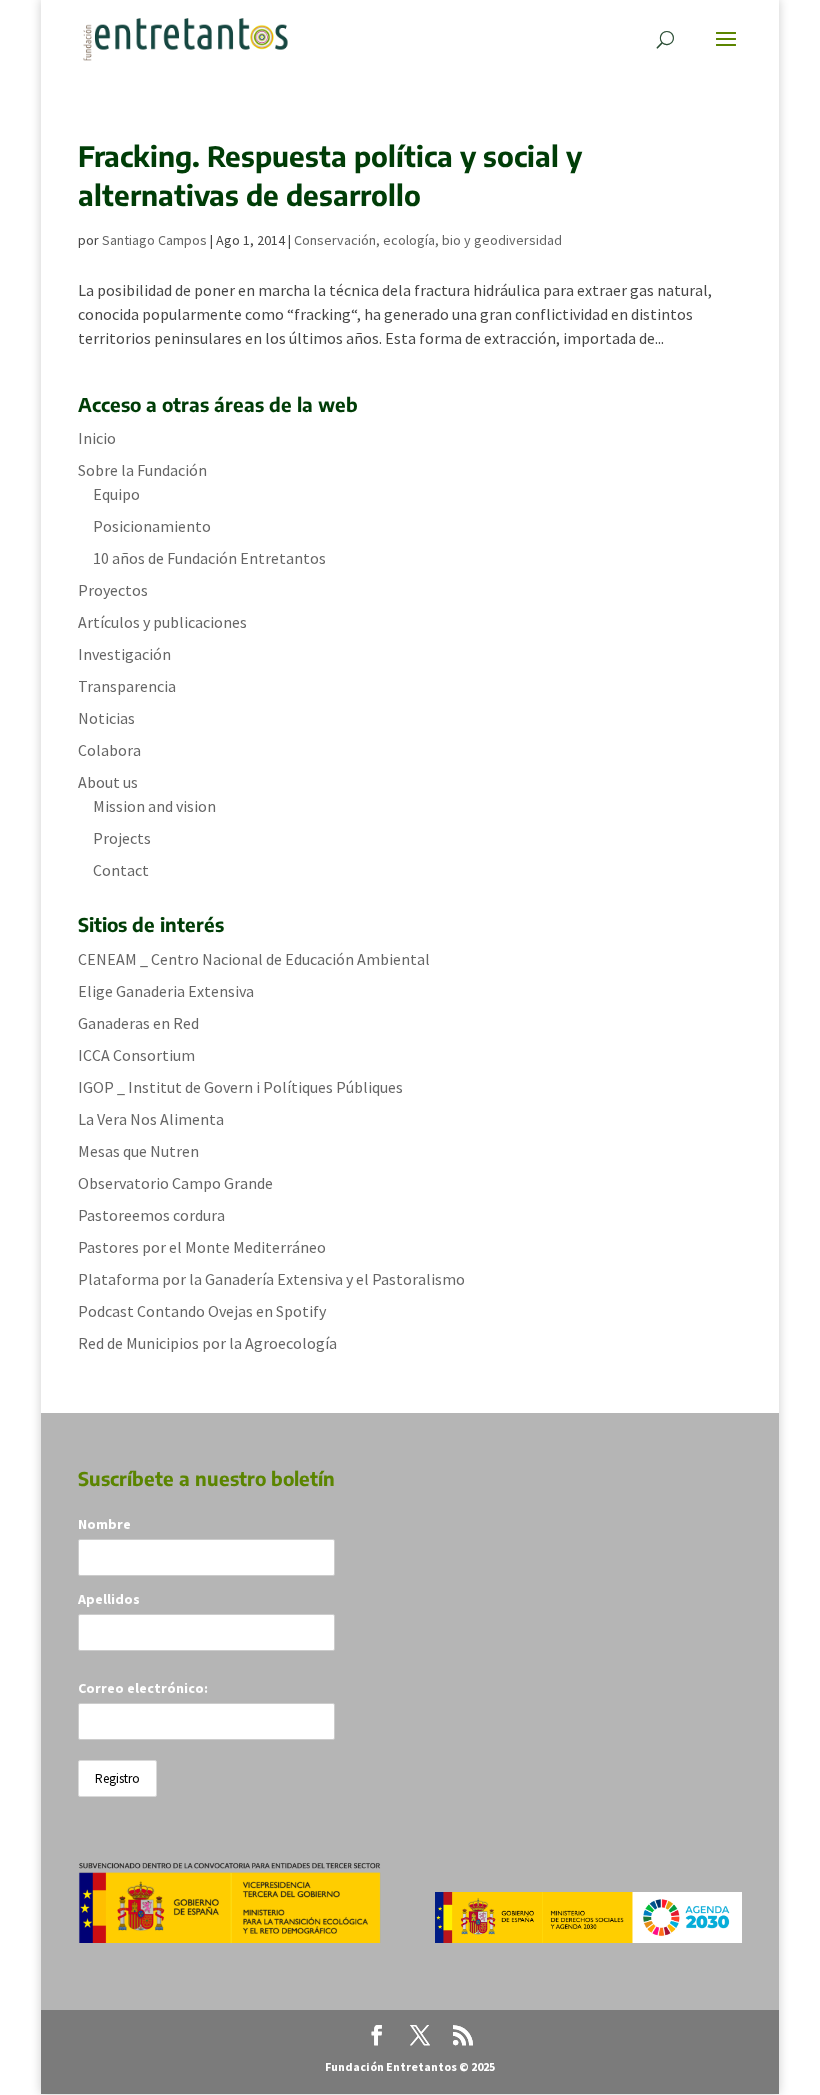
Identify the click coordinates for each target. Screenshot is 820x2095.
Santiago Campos (154, 240)
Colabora (109, 750)
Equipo (116, 494)
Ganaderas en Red (138, 1023)
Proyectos (113, 590)
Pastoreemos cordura (151, 1215)
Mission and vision (154, 806)
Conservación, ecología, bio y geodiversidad (428, 240)
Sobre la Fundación (142, 470)
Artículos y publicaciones (162, 622)
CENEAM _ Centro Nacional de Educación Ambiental (254, 959)
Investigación (124, 654)
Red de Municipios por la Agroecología (207, 1343)
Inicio (97, 438)
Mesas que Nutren (138, 1151)
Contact (121, 870)
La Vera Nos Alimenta (151, 1119)
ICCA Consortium (136, 1055)
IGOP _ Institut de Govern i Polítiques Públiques (240, 1087)
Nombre (104, 1524)
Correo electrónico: (143, 1688)
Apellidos (109, 1599)
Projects (122, 838)
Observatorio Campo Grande (175, 1183)
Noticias (106, 718)
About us (108, 782)
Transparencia (127, 686)
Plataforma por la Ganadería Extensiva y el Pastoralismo (271, 1279)
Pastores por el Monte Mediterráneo (202, 1247)
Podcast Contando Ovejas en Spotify (202, 1311)
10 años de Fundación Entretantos (209, 558)
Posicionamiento (152, 526)
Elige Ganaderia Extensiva (166, 991)
